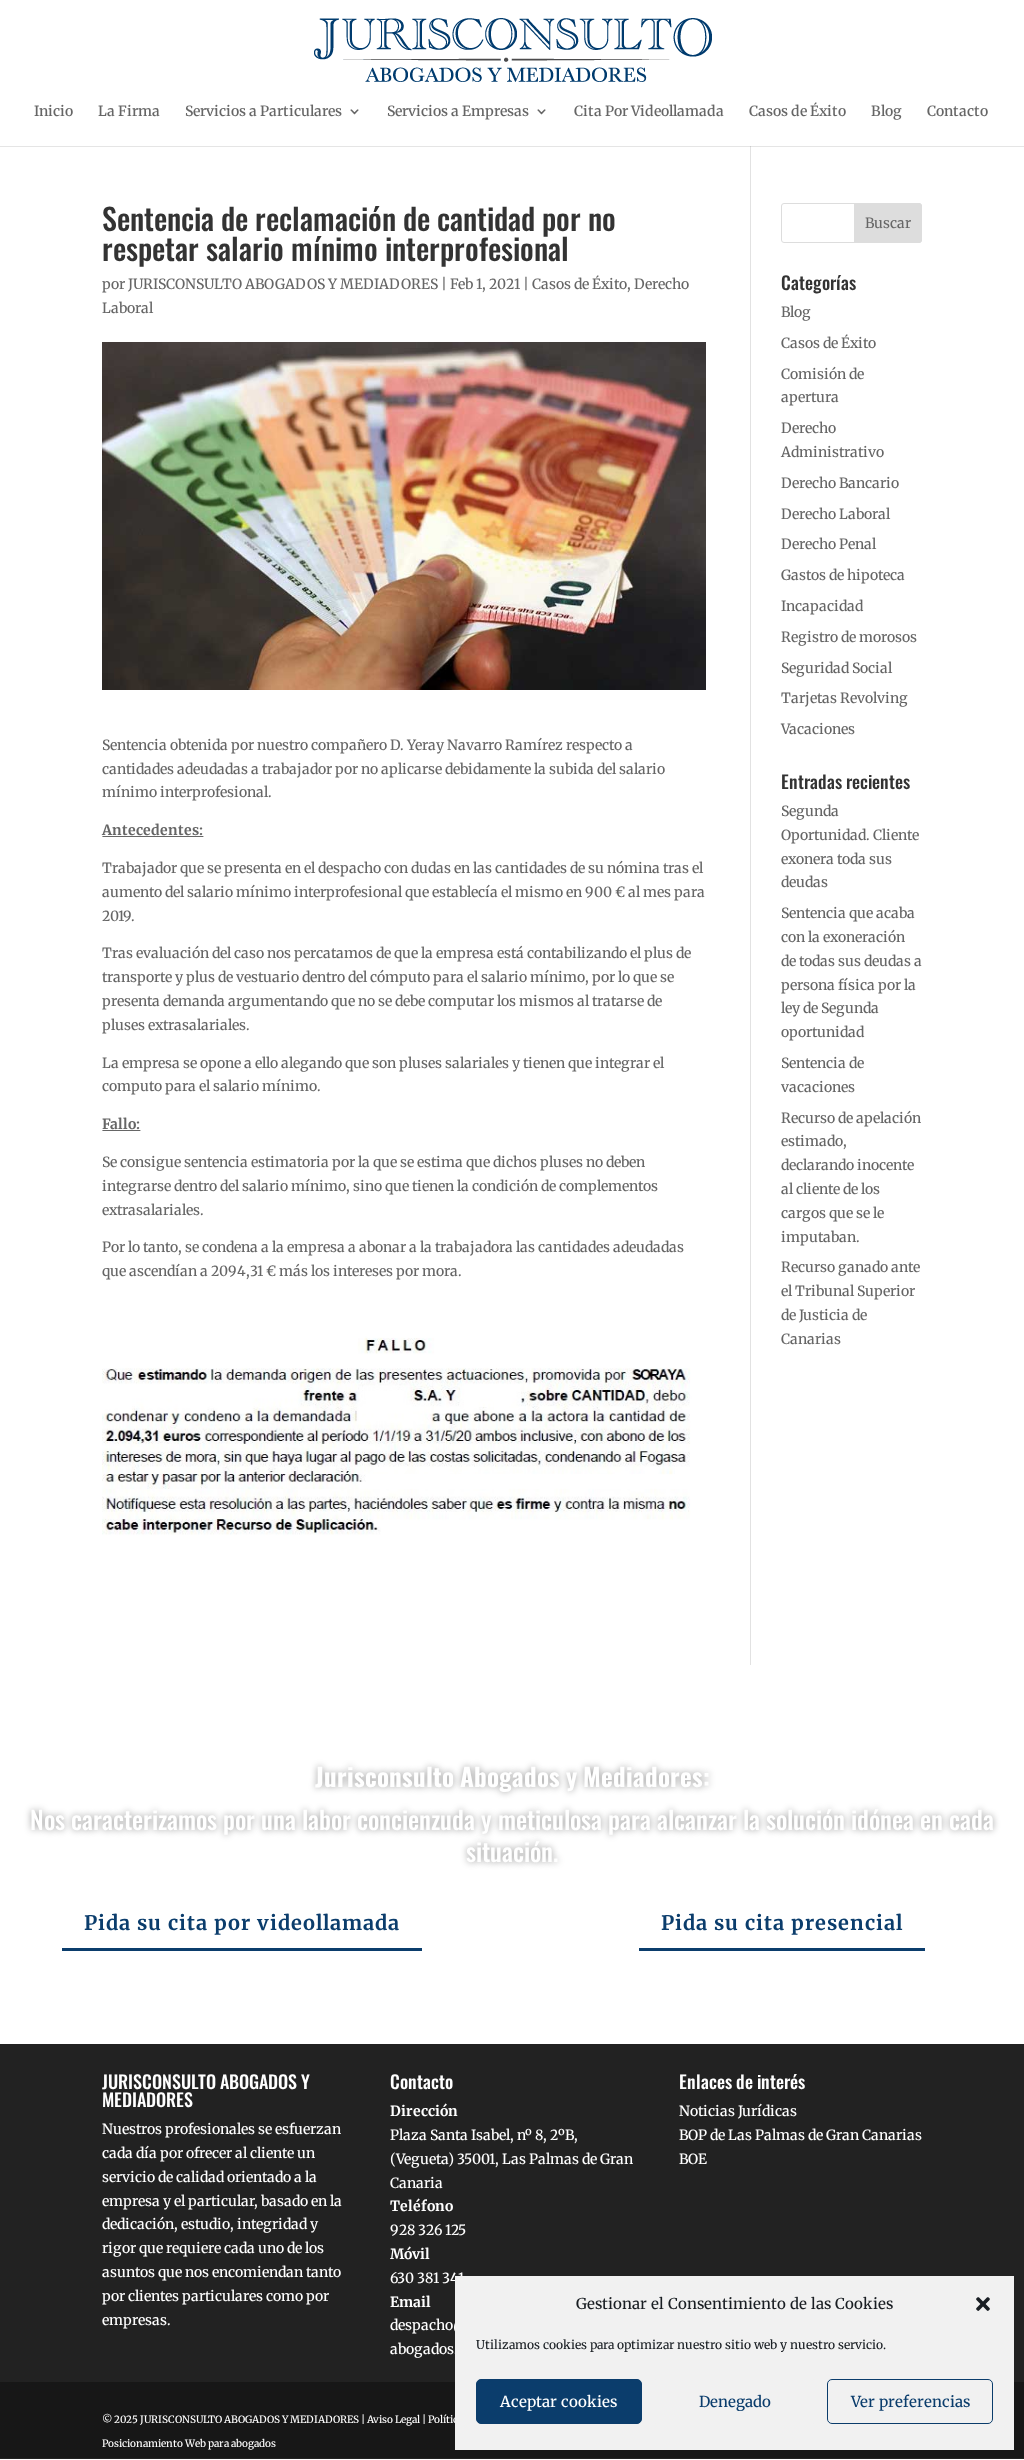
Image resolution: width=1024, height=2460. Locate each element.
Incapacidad (822, 606)
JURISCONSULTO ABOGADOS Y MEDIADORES (283, 284)
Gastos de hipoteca (843, 575)
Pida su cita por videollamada (242, 1922)
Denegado (735, 2401)
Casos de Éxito (797, 112)
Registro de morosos (849, 637)
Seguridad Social (836, 668)
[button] (983, 2304)
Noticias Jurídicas (738, 2111)
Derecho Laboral (835, 514)
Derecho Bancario (840, 483)
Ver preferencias (910, 2401)
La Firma (129, 112)
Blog (886, 112)
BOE (693, 2159)
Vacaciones (818, 729)
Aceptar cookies (558, 2401)
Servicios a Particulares (263, 112)
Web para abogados (230, 2443)
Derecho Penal (828, 544)
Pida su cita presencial (782, 1922)
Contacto (957, 112)
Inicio (53, 112)
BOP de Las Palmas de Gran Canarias (800, 2135)
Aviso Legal (393, 2419)
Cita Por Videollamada (649, 112)
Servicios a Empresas (458, 112)
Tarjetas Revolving (844, 698)
